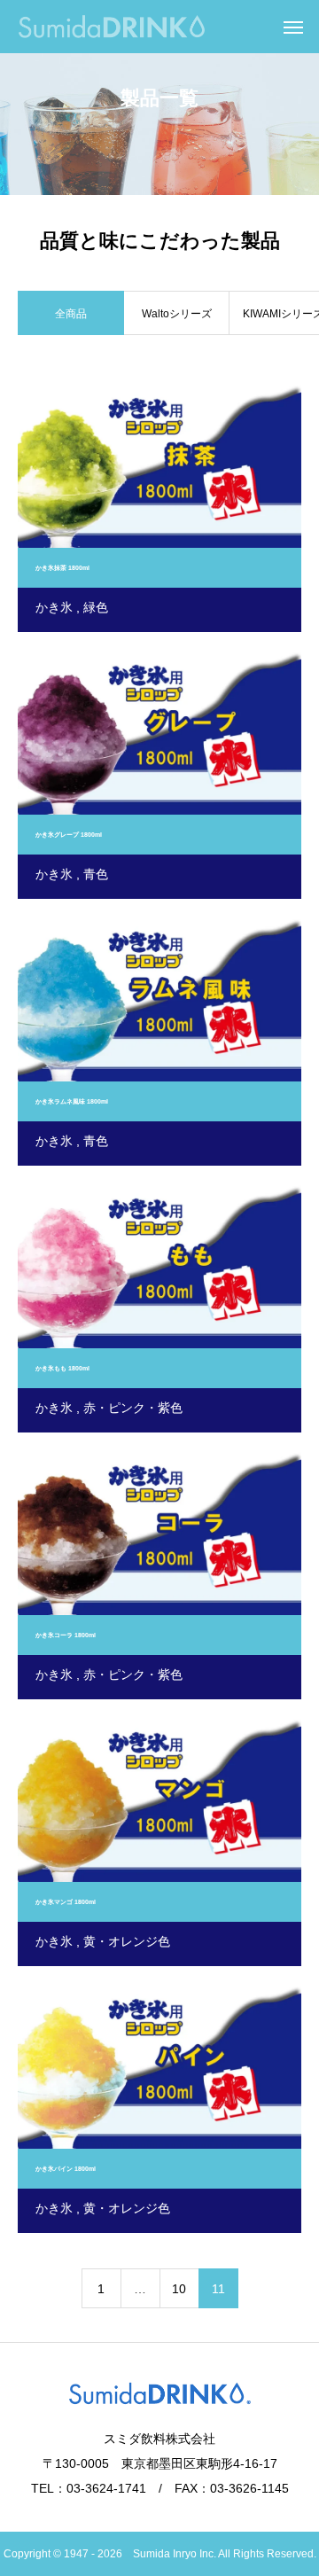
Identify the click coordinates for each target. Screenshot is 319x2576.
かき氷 (54, 607)
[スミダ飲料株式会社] (112, 27)
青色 (96, 874)
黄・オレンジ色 (127, 1941)
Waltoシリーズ (177, 314)
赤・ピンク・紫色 (133, 1408)
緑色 (96, 607)
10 (179, 2289)
